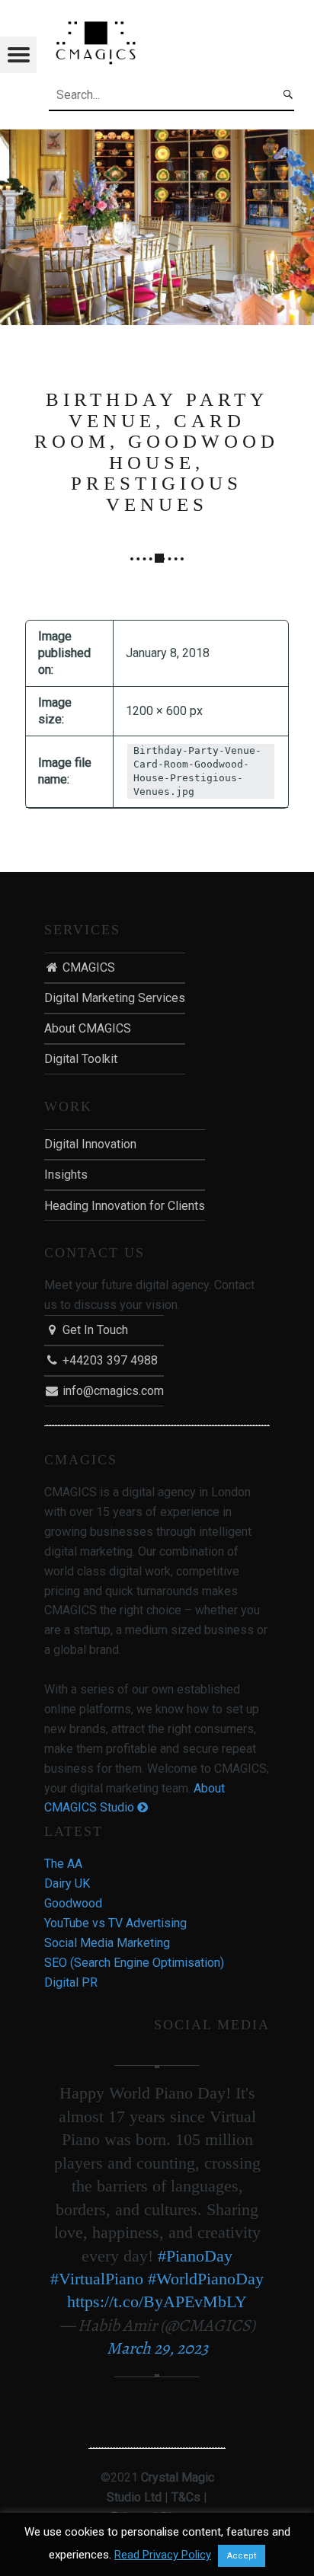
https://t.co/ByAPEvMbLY (157, 2301)
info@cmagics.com (112, 1391)
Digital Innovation (90, 1144)
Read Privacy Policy (163, 2555)
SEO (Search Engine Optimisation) (134, 1963)
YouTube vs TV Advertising (115, 1923)
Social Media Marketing (107, 1943)
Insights (66, 1175)
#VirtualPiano (97, 2279)
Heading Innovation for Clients (125, 1206)
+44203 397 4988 (109, 1360)
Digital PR (71, 1982)
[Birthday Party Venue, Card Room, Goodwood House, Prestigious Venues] (157, 139)
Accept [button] (242, 2556)
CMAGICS (87, 967)
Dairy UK (67, 1883)
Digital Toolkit (81, 1059)
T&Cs (186, 2497)
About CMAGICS (88, 1028)
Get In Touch (94, 1330)
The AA (63, 1864)
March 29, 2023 (157, 2348)
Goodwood (73, 1903)
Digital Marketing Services (115, 998)
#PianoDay (195, 2256)
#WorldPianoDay (206, 2279)
